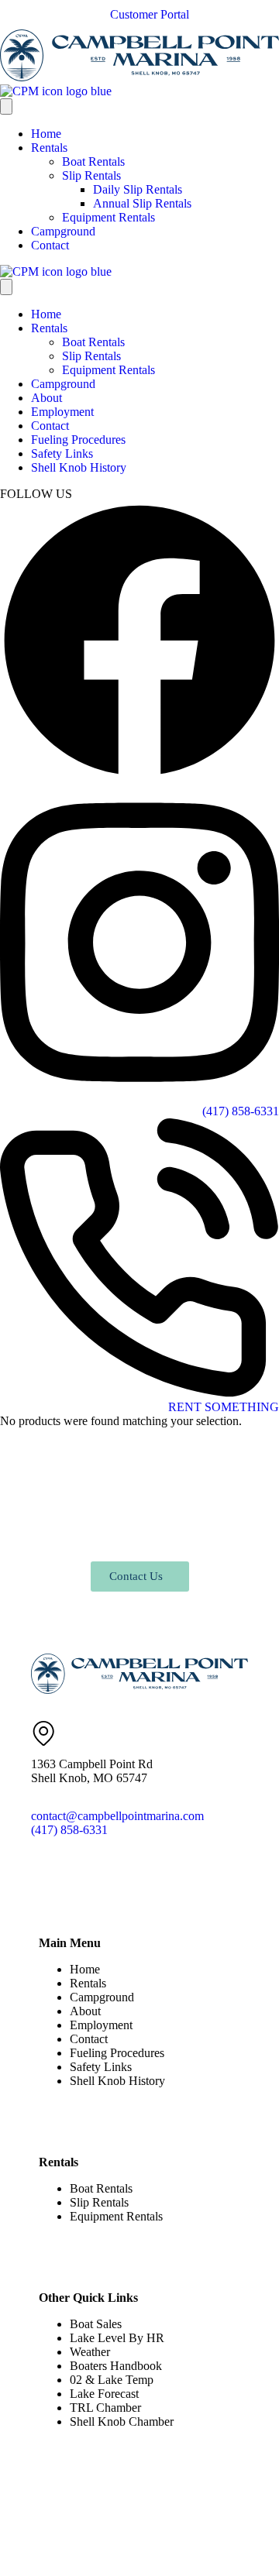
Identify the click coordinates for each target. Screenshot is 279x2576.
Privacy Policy (103, 2528)
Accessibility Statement (80, 2542)
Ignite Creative (147, 2556)
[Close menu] (6, 287)
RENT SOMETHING (224, 1407)
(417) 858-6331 (69, 1830)
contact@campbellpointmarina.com (117, 1816)
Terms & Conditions (201, 2528)
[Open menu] (6, 106)
